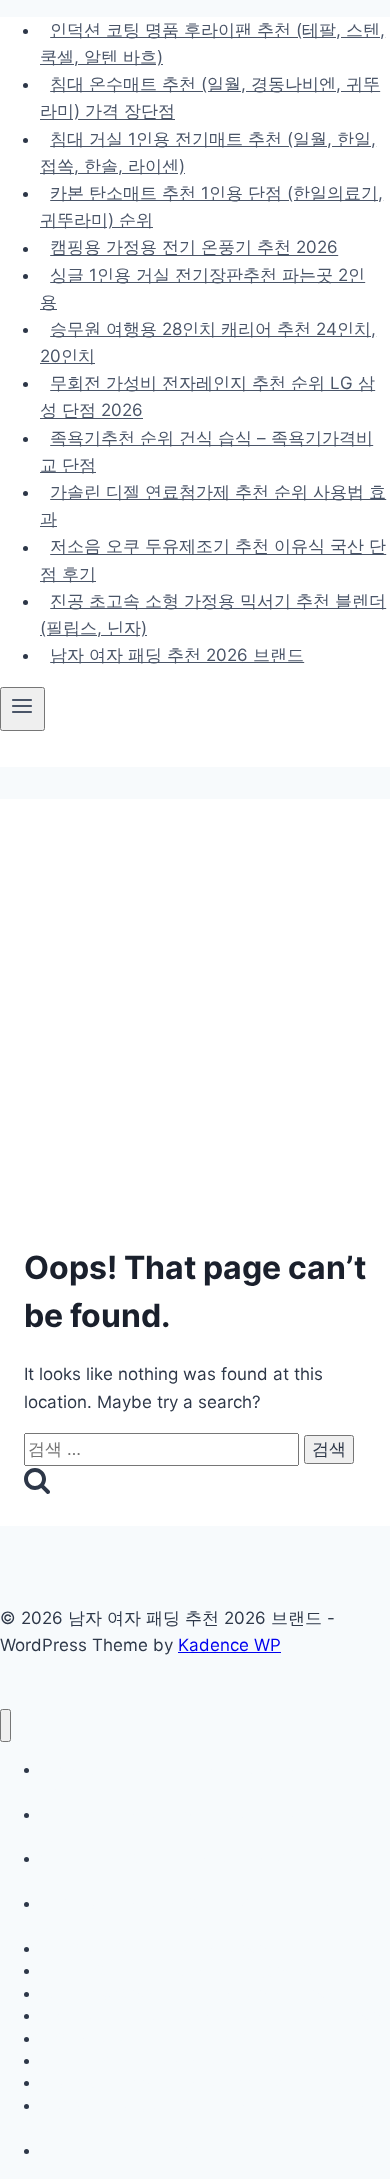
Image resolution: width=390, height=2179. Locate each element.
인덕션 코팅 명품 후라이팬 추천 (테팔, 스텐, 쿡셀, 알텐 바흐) (212, 43)
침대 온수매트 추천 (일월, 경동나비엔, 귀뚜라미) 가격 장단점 (210, 97)
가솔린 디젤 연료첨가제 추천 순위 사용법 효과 (213, 505)
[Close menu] (5, 1725)
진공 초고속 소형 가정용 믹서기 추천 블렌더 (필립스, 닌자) (213, 614)
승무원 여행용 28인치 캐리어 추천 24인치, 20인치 (208, 342)
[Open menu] (22, 709)
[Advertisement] (195, 1028)
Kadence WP (229, 1645)
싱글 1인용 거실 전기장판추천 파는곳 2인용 (202, 288)
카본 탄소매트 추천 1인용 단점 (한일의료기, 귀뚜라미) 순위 (211, 206)
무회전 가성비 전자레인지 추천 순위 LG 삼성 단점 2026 (207, 396)
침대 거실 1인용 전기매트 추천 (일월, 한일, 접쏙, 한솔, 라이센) (208, 152)
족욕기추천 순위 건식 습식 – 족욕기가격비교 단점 (206, 451)
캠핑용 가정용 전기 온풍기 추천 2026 (194, 248)
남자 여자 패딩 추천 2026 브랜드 (177, 655)
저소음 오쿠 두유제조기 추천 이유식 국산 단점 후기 (213, 560)
